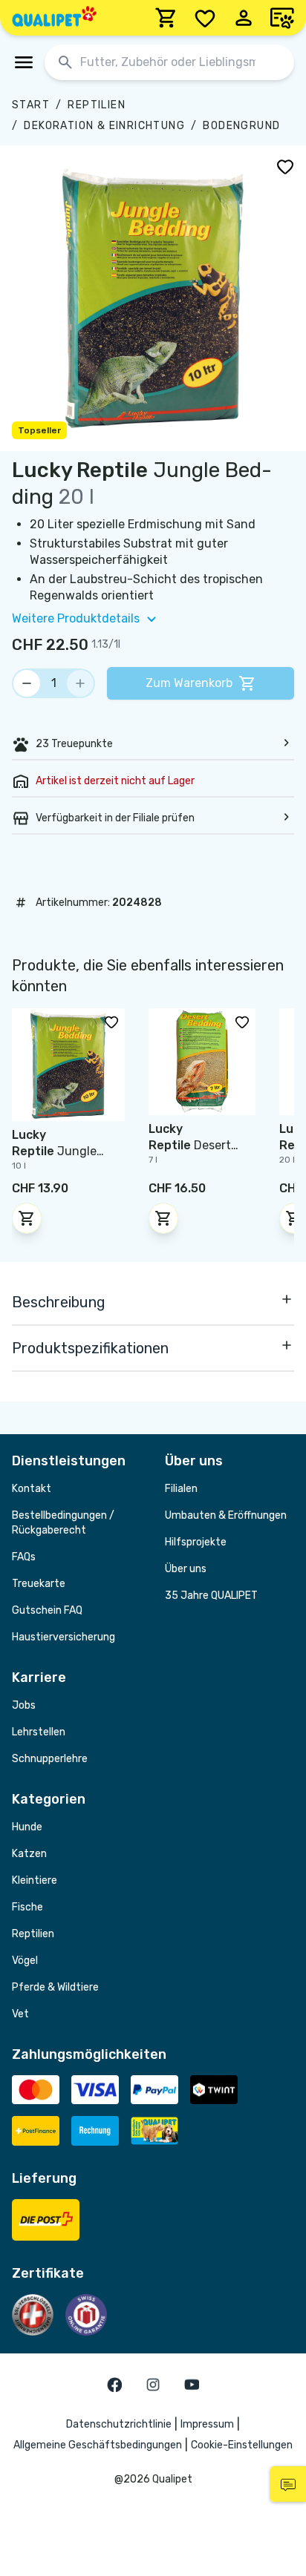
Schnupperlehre (50, 1759)
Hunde (27, 1827)
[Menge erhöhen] (80, 683)
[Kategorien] (24, 62)
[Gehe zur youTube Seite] (192, 2385)
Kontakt (32, 1489)
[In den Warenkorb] (27, 1218)
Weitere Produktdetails (76, 618)
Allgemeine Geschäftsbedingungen (98, 2445)
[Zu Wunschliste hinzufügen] (285, 166)
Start (31, 105)
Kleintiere (35, 1880)
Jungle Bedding (54, 1151)
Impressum (207, 2424)
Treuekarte (39, 1584)
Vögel (25, 1961)
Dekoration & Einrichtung (104, 126)
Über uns (186, 1569)
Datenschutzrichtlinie (119, 2424)
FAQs (24, 1557)
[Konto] (244, 18)
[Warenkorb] (166, 18)
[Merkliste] (205, 18)
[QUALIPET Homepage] (54, 18)
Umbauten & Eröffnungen (226, 1515)
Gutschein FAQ (47, 1610)
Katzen (29, 1854)
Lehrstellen (39, 1732)
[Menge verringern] (27, 683)
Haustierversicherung (64, 1637)
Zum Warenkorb (189, 683)
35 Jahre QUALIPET (211, 1596)
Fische (27, 1907)
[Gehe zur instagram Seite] (153, 2385)
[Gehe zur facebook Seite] (114, 2385)
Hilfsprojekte (196, 1542)
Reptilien (97, 105)
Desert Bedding (190, 1145)
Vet (20, 2014)
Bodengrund (241, 126)
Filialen (181, 1489)
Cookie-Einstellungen (242, 2445)
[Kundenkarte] (282, 18)
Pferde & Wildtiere (55, 1987)
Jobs (24, 1705)
